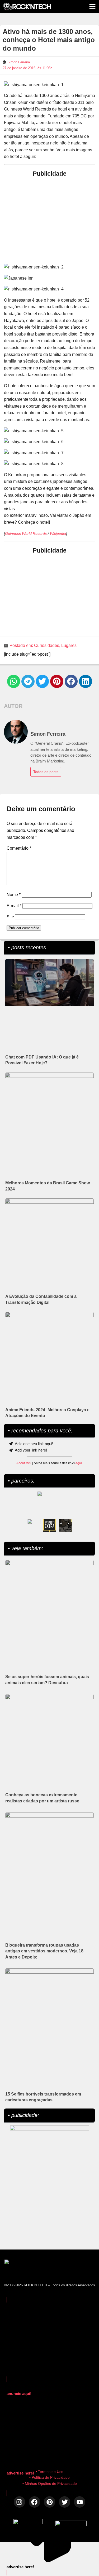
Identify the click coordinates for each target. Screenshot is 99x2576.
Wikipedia (58, 533)
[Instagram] (19, 2502)
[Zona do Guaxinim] (65, 1525)
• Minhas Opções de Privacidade (50, 2484)
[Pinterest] (49, 2502)
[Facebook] (34, 2502)
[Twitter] (65, 2502)
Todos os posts (46, 772)
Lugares (69, 645)
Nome (14, 895)
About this (23, 1463)
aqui (79, 1463)
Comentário (19, 848)
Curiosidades (47, 645)
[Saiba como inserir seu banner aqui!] (34, 1525)
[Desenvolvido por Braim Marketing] (71, 2524)
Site (10, 917)
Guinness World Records (26, 533)
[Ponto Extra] (50, 1525)
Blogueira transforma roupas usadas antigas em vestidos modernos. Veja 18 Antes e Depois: (44, 1951)
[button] (14, 681)
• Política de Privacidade (49, 2477)
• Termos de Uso (49, 2472)
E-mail (14, 906)
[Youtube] (80, 2502)
